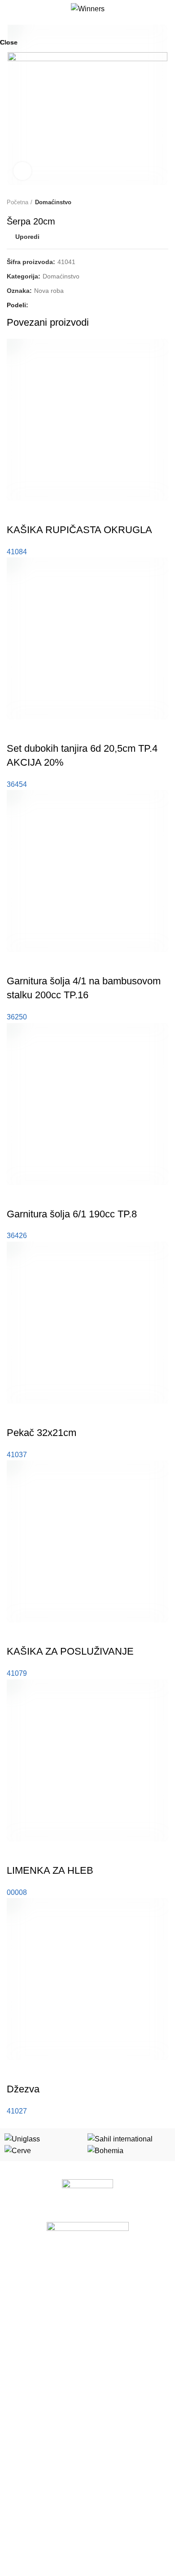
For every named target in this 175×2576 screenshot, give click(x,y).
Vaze (14, 2395)
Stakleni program (31, 2286)
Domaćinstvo (25, 2364)
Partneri (18, 2467)
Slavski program (30, 2301)
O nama (18, 2436)
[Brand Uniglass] (22, 2138)
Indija (14, 2379)
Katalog (17, 2451)
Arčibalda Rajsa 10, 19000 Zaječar (63, 2515)
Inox (13, 2332)
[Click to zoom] (22, 171)
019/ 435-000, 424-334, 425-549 (61, 2531)
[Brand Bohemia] (105, 2150)
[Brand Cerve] (18, 2150)
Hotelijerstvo (24, 2317)
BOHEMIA (21, 2348)
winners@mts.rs (37, 2546)
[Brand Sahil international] (120, 2138)
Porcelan (19, 2270)
